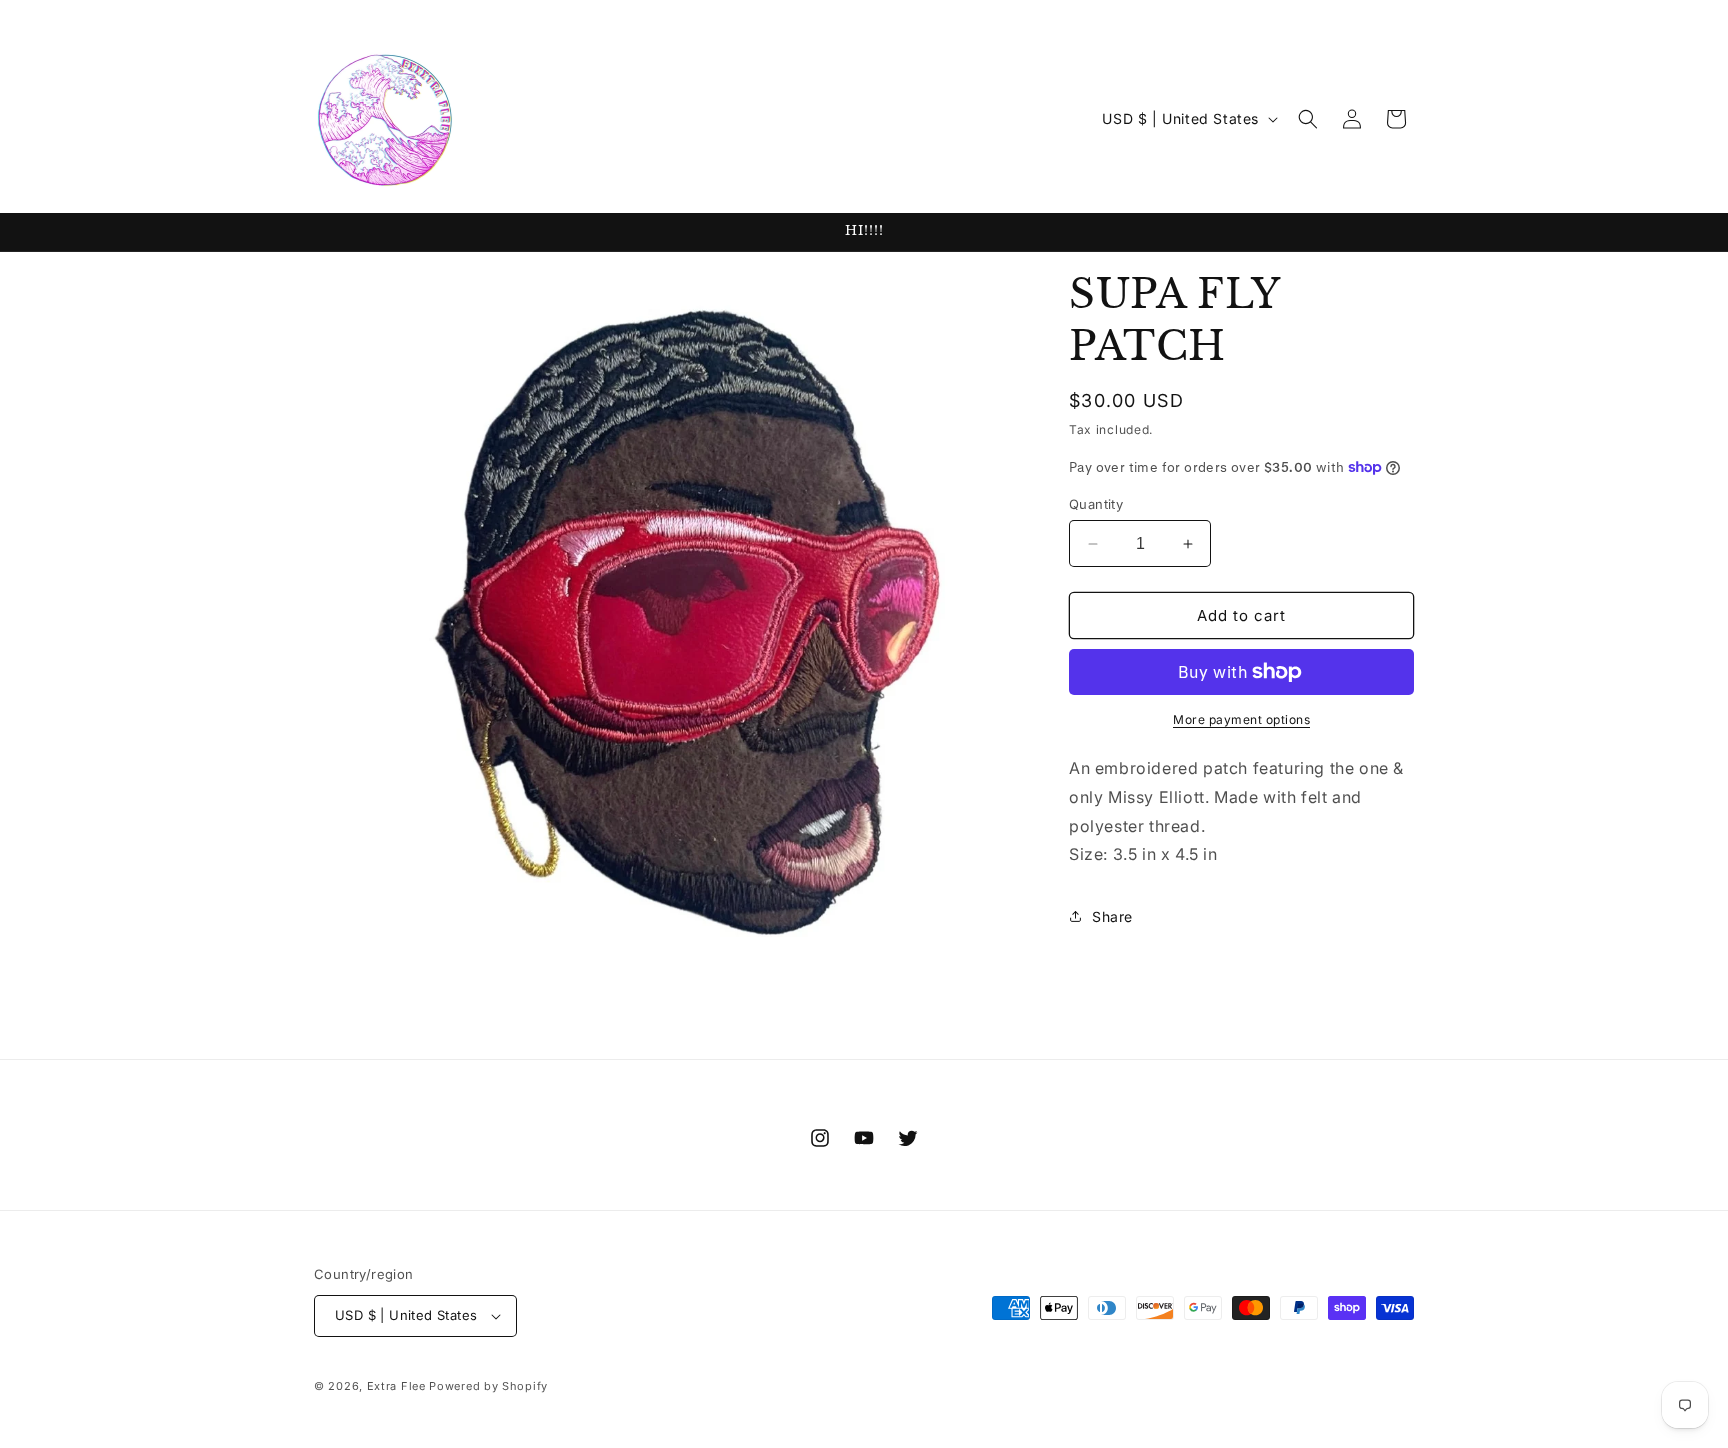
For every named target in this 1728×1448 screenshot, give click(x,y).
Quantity (1096, 504)
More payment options (1241, 719)
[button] (1308, 119)
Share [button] (1112, 916)
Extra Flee (396, 1386)
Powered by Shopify (488, 1386)
